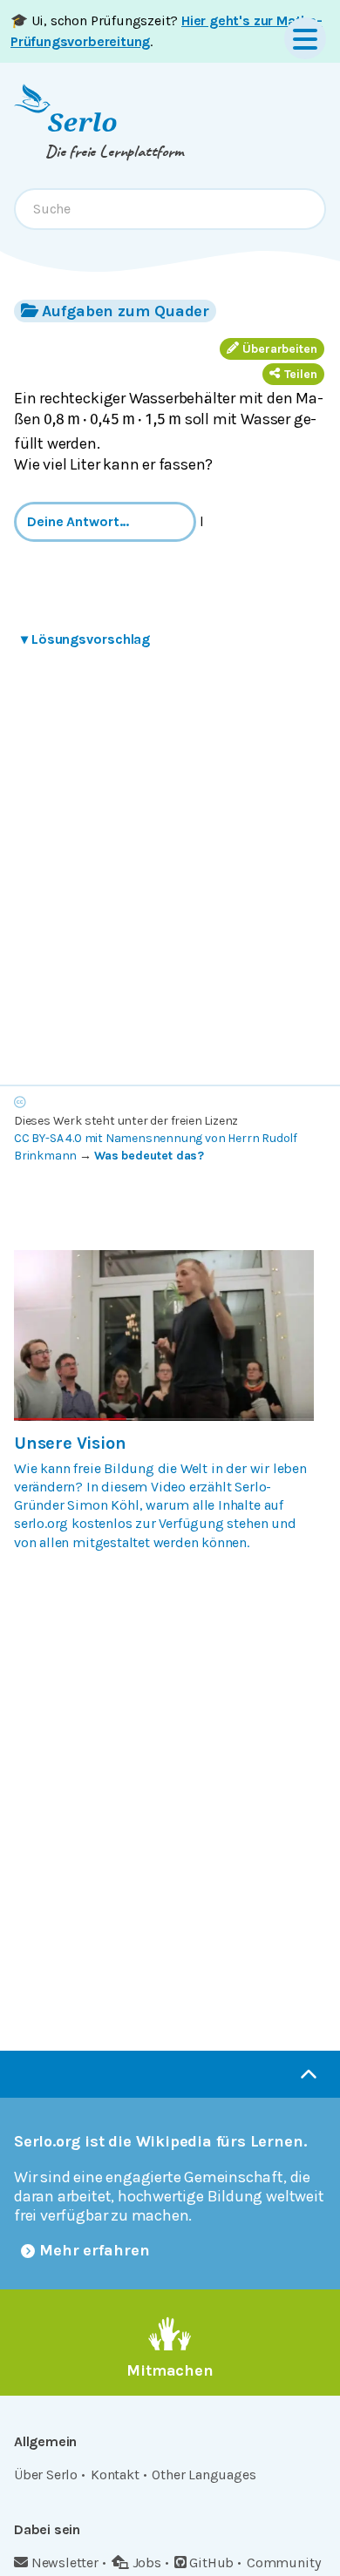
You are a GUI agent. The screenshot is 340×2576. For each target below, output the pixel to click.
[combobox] (170, 209)
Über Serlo (46, 2475)
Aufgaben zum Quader (126, 311)
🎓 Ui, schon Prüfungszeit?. (167, 31)
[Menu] (305, 38)
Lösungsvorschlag (85, 639)
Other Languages (204, 2475)
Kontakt (115, 2475)
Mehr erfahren (95, 2250)
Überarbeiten (280, 349)
